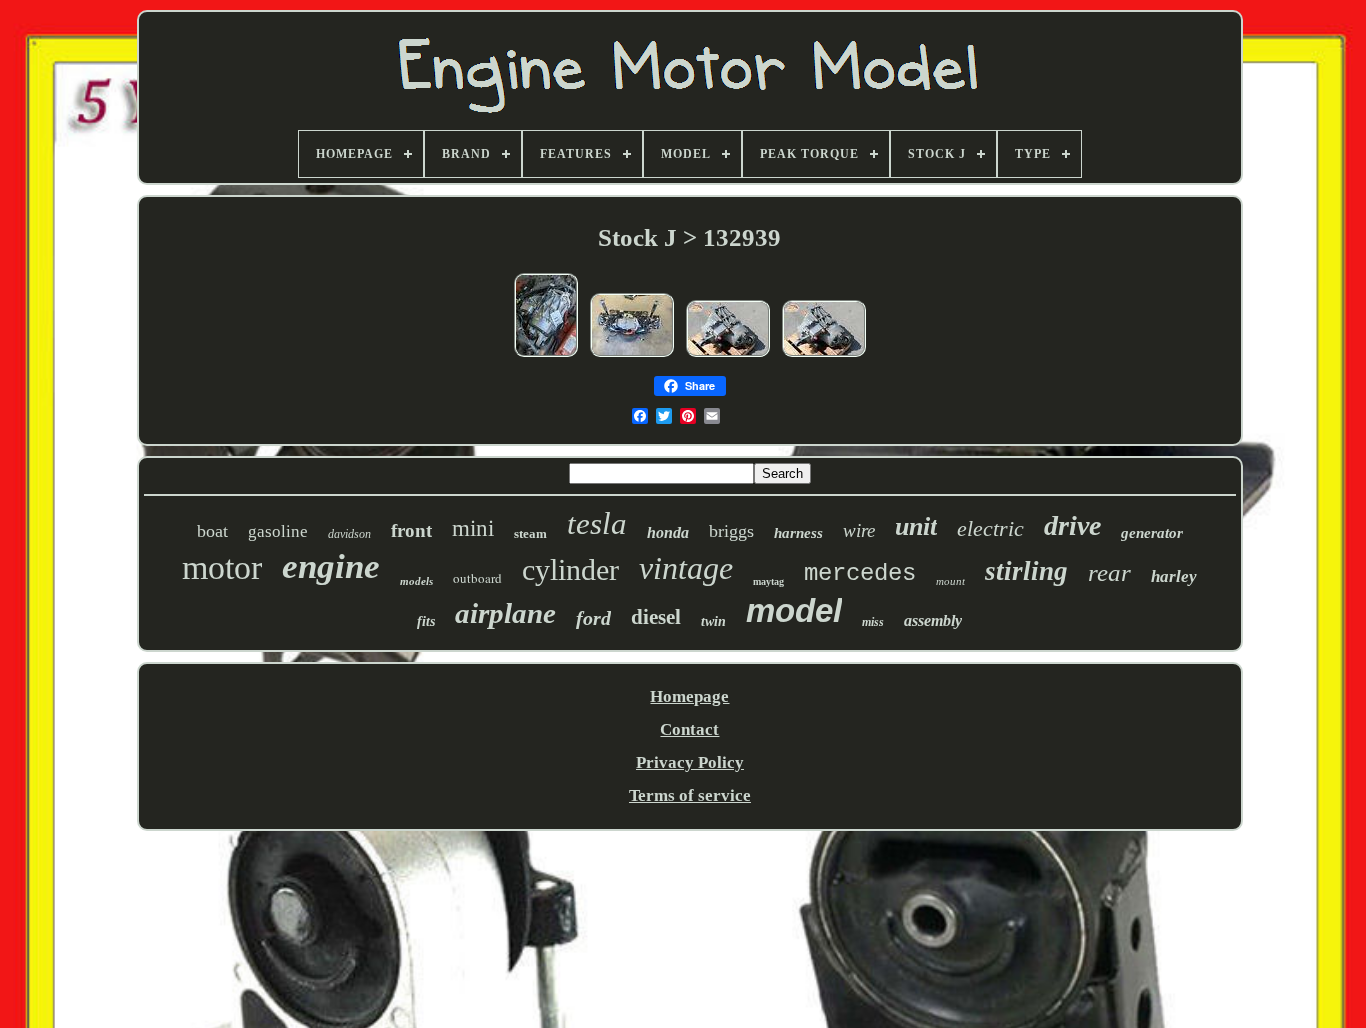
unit (916, 526)
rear (1109, 572)
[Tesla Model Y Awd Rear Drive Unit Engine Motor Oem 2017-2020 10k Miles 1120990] (546, 355)
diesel (656, 617)
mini (473, 528)
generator (1152, 533)
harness (798, 533)
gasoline (278, 531)
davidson (349, 534)
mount (950, 581)
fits (426, 621)
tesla (597, 523)
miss (873, 622)
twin (713, 621)
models (416, 581)
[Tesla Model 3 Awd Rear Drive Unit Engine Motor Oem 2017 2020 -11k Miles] (728, 355)
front (411, 530)
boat (212, 531)
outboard (477, 578)
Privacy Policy (690, 762)
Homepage (689, 696)
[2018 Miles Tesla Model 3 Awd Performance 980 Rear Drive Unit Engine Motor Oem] (632, 355)
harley (1174, 576)
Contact (689, 729)
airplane (505, 613)
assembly (933, 620)
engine (331, 566)
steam (530, 533)
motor (222, 567)
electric (990, 528)
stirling (1026, 571)
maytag (768, 581)
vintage (686, 568)
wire (859, 530)
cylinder (570, 569)
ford (593, 618)
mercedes (860, 573)
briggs (731, 531)
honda (668, 532)
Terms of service (690, 795)
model (794, 610)
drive (1072, 525)
